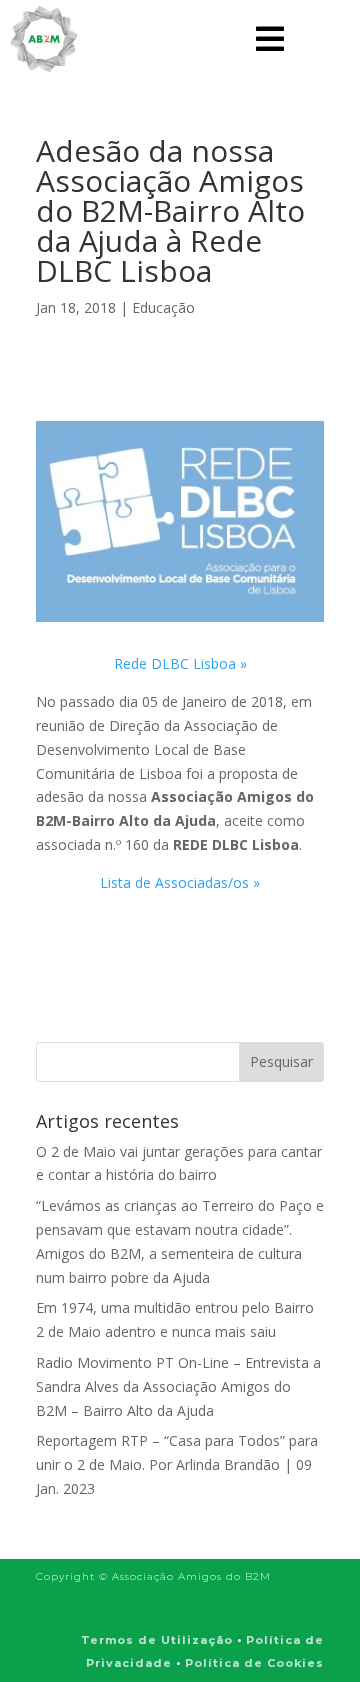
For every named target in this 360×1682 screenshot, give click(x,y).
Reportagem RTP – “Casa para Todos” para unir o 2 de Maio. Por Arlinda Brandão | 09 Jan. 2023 (177, 1464)
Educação (163, 307)
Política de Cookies (254, 1663)
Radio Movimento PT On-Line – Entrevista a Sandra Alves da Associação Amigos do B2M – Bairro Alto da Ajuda (178, 1386)
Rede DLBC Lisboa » (180, 663)
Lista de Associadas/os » (180, 882)
